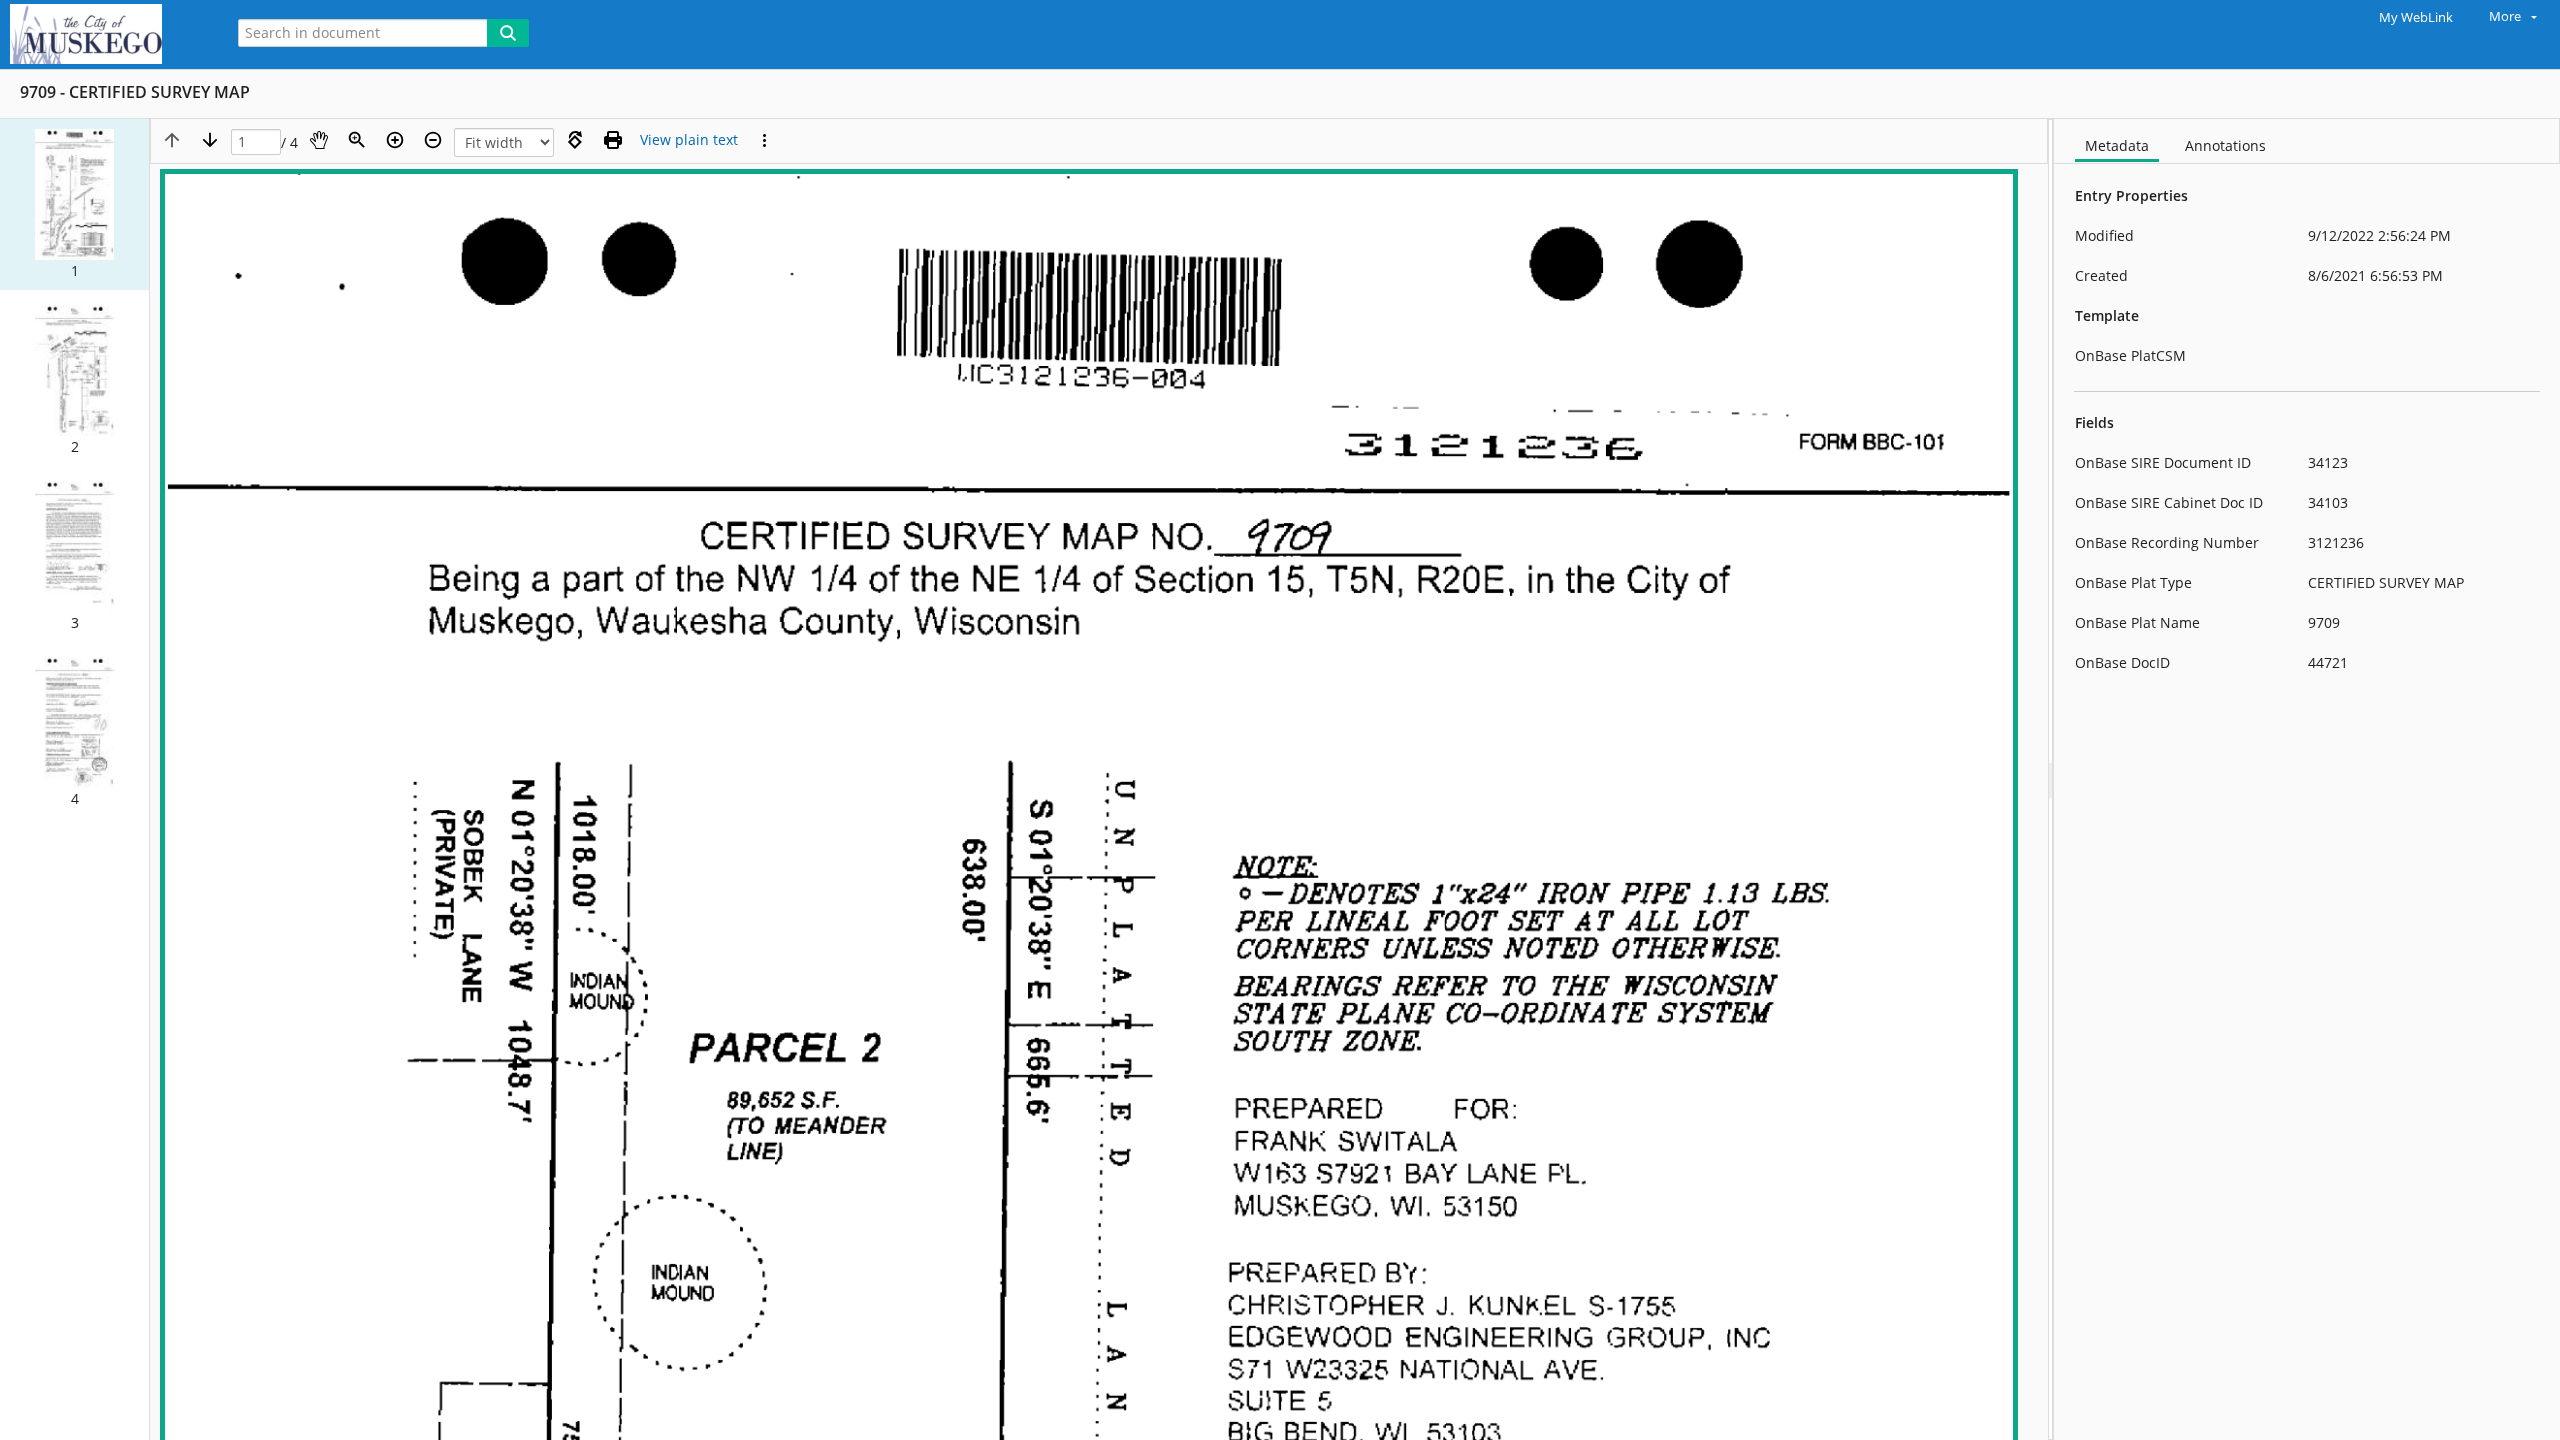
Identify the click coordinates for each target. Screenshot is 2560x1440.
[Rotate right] (575, 140)
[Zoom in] (395, 140)
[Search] (508, 33)
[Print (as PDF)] (613, 140)
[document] (2307, 779)
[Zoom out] (433, 140)
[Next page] (210, 140)
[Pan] (319, 140)
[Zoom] (357, 140)
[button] (74, 204)
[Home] (105, 34)
